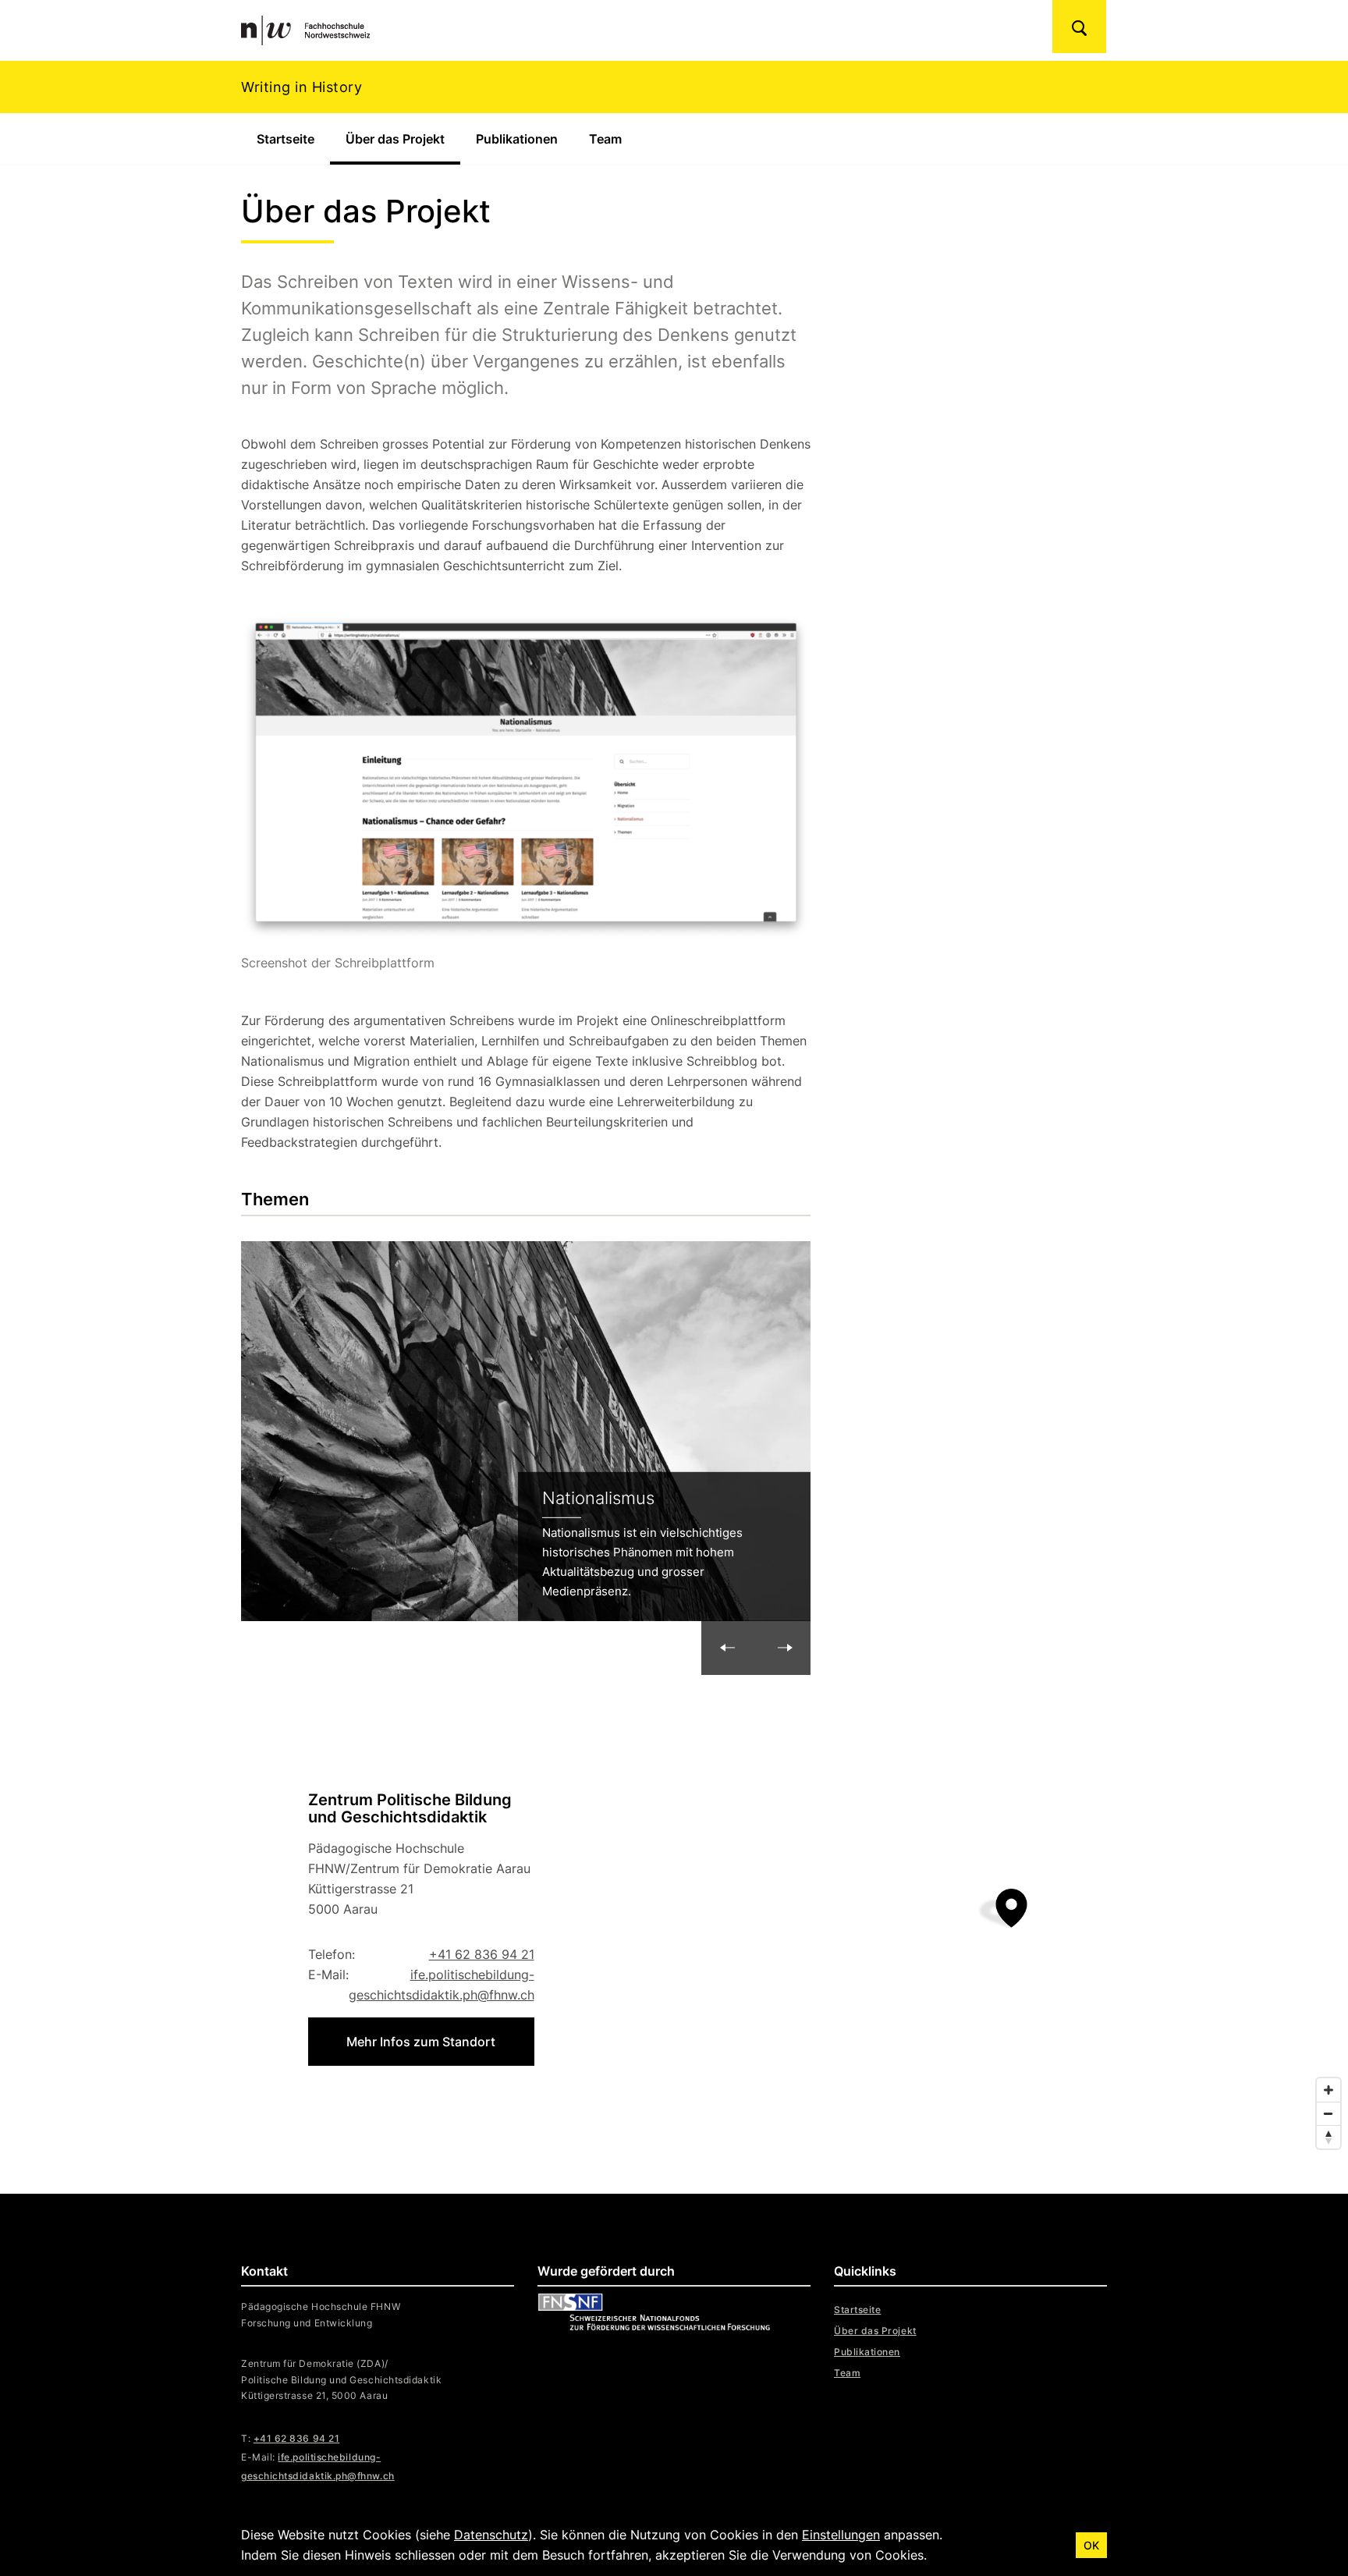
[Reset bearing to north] (1328, 2137)
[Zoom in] (1328, 2090)
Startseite (286, 139)
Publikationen (517, 139)
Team (605, 139)
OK (1091, 2545)
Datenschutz (491, 2535)
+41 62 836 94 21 (482, 1954)
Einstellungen (841, 2535)
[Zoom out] (1328, 2113)
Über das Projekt (403, 139)
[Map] (674, 1928)
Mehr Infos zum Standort (421, 2042)
